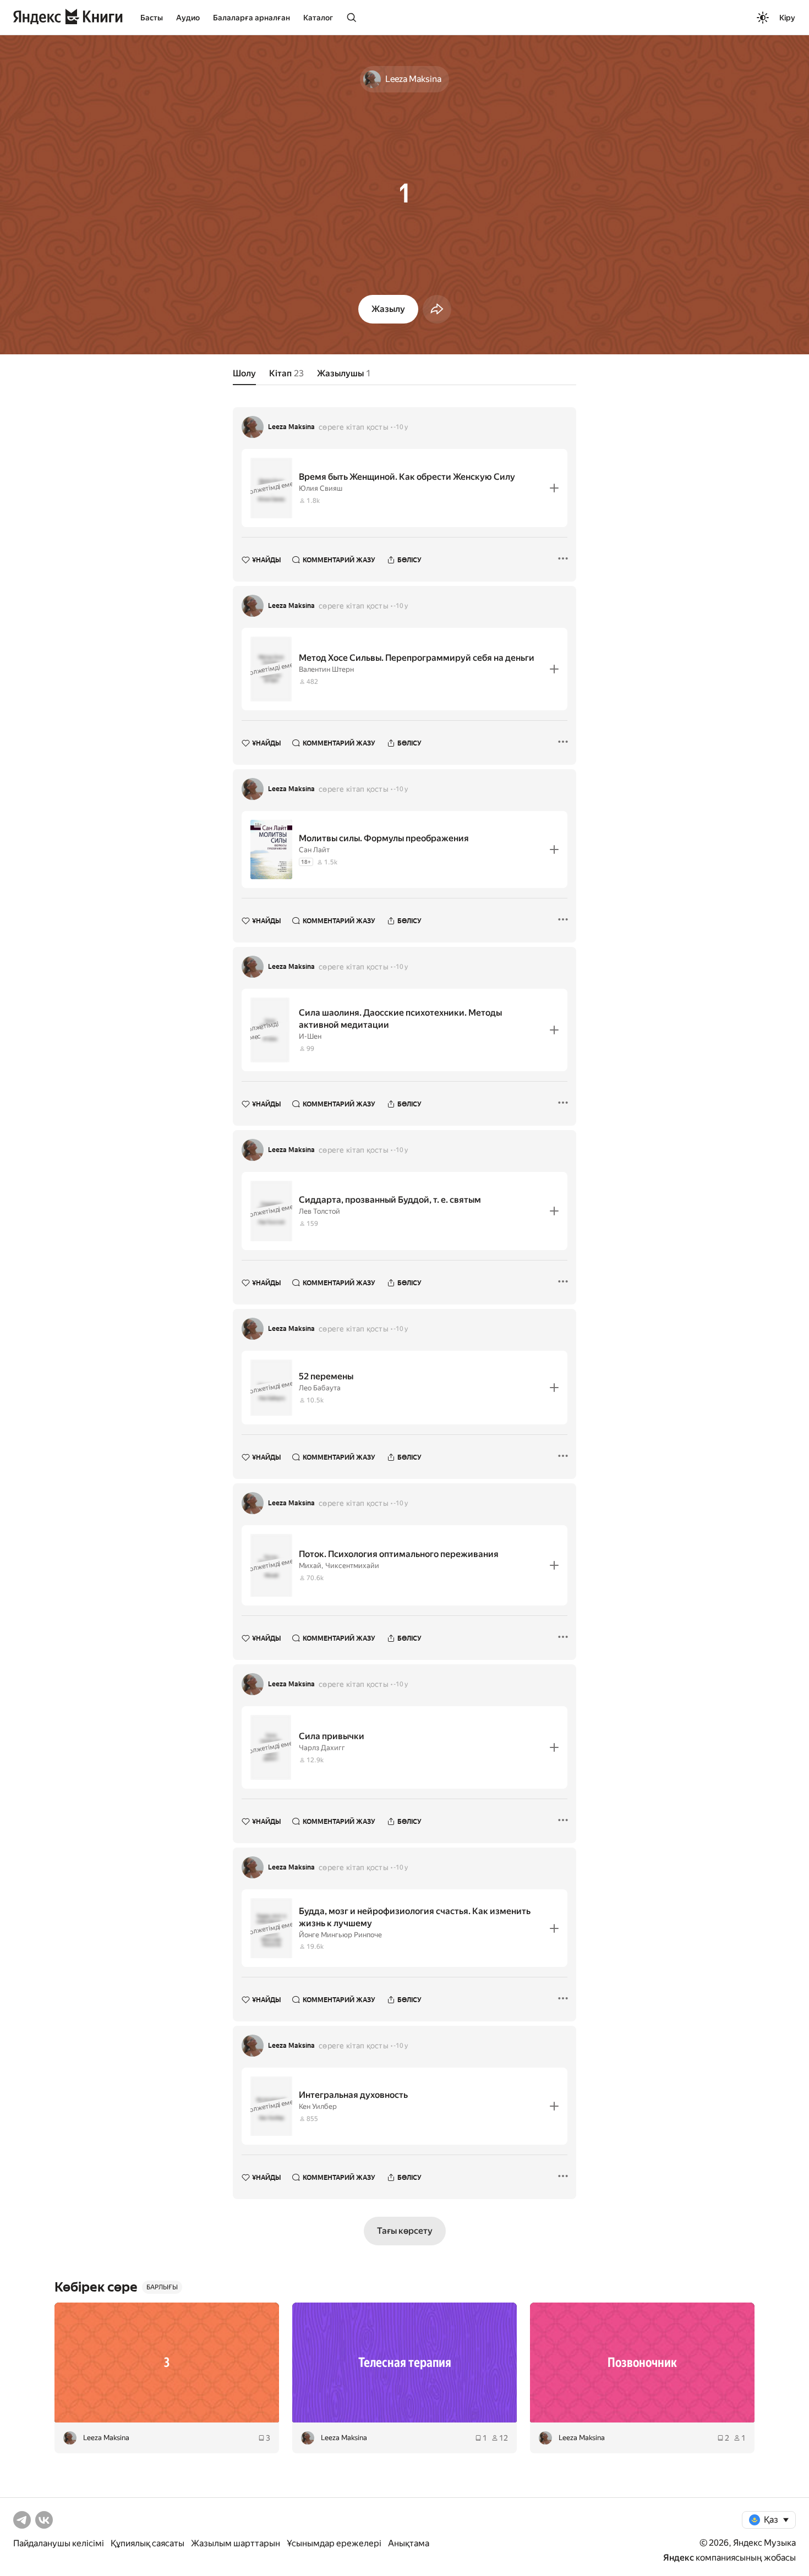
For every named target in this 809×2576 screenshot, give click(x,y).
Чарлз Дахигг (322, 1748)
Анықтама (409, 2543)
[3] (167, 2363)
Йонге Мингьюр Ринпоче (340, 1935)
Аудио (188, 18)
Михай (310, 1566)
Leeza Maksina (291, 427)
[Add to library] (554, 488)
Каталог (318, 18)
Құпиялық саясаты (147, 2543)
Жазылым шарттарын (236, 2543)
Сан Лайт (314, 850)
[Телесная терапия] (404, 2363)
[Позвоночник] (642, 2363)
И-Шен (310, 1036)
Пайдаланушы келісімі (59, 2543)
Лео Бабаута (320, 1388)
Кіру (787, 18)
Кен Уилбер (318, 2106)
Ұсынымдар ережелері (334, 2543)
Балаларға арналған (252, 18)
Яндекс (679, 2558)
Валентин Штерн (326, 669)
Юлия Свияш (321, 488)
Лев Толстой (319, 1211)
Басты (152, 18)
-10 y (401, 427)
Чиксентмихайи (352, 1566)
